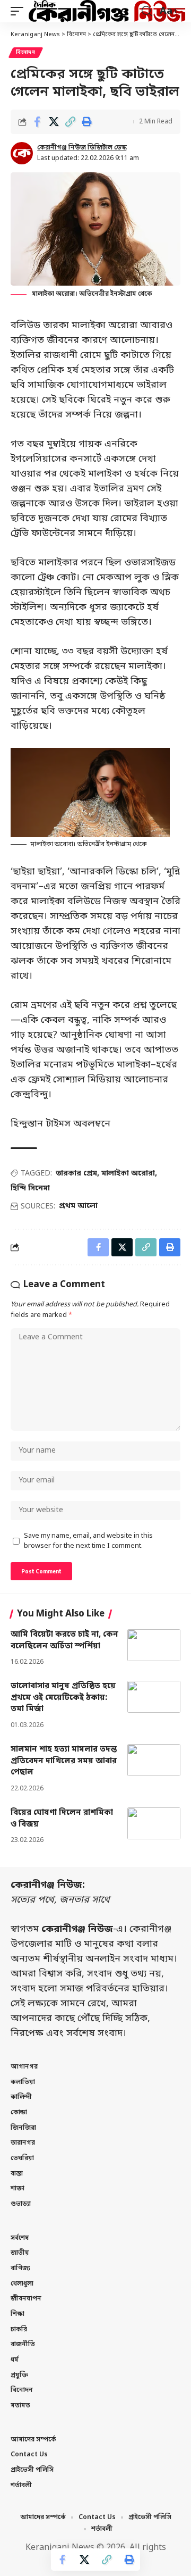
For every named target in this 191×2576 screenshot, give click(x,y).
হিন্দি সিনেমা (30, 1189)
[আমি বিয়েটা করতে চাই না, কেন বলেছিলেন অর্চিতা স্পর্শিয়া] (154, 1645)
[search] (147, 11)
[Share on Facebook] (37, 122)
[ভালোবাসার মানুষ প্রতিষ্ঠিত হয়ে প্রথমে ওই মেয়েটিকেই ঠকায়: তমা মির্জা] (154, 1697)
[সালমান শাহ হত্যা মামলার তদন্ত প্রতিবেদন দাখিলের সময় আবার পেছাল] (154, 1760)
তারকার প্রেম (76, 1174)
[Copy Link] (70, 122)
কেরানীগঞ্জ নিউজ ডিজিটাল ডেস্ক (82, 148)
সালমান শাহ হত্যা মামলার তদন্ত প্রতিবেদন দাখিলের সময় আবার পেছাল (64, 1761)
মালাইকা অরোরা (128, 1174)
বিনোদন (26, 52)
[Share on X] (54, 122)
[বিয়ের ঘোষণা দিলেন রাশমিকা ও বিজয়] (154, 1823)
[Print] (86, 122)
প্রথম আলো (78, 1206)
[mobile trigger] (20, 11)
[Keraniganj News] (107, 11)
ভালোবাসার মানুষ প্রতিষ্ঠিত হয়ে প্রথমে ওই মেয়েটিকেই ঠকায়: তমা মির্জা (63, 1698)
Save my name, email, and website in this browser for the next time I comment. (88, 1541)
